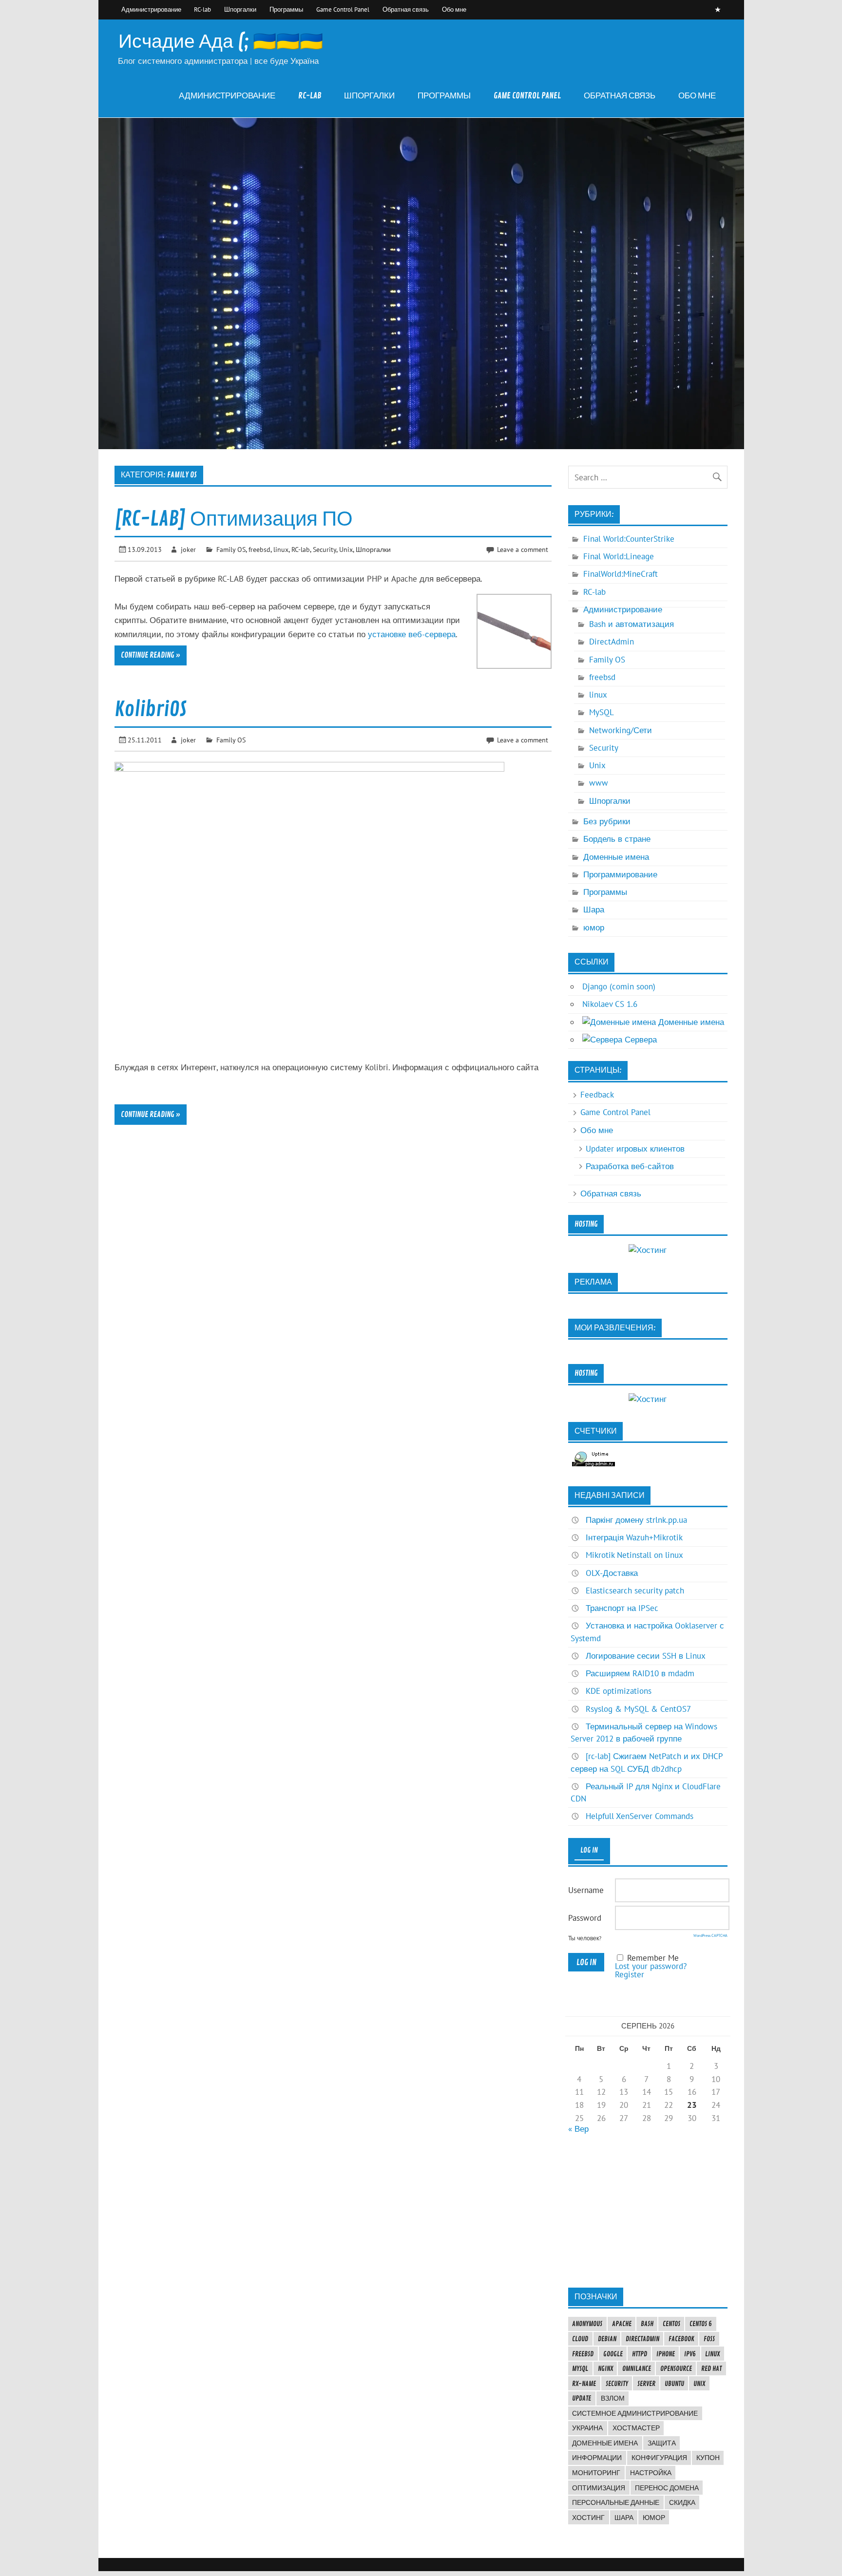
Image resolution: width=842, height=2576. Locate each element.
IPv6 (690, 2354)
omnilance (637, 2368)
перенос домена (667, 2488)
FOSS (709, 2339)
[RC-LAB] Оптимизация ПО (234, 519)
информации (597, 2458)
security (617, 2384)
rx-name (584, 2384)
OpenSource (676, 2368)
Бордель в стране (617, 839)
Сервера (640, 1040)
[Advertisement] (648, 2210)
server (646, 2384)
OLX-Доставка (612, 1573)
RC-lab (202, 9)
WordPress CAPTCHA (710, 1935)
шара (624, 2518)
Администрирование (151, 9)
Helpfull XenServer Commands (640, 1816)
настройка (651, 2473)
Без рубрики (607, 821)
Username (586, 1890)
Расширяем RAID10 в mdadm (640, 1673)
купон (708, 2458)
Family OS (231, 549)
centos (671, 2324)
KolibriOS (151, 710)
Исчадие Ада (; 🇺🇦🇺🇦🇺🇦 (221, 42)
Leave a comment (523, 549)
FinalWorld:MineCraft (621, 574)
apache (622, 2324)
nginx (605, 2368)
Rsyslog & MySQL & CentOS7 (638, 1709)
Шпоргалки (240, 9)
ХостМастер (636, 2428)
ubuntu (674, 2384)
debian (607, 2339)
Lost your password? (651, 1966)
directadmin (642, 2339)
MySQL (602, 712)
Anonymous (587, 2324)
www (599, 783)
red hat (711, 2368)
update (582, 2398)
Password (585, 1918)
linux (281, 549)
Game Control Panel (343, 9)
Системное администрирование (635, 2413)
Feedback (597, 1095)
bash (647, 2324)
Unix (346, 549)
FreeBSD (583, 2354)
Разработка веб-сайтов (630, 1166)
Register (630, 1974)
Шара (594, 909)
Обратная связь (406, 9)
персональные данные (616, 2502)
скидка (682, 2502)
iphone (666, 2354)
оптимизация (599, 2488)
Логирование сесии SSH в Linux (646, 1656)
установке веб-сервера (412, 634)
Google (613, 2354)
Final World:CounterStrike (629, 539)
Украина (587, 2428)
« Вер (578, 2129)
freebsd (259, 549)
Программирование (620, 874)
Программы (286, 9)
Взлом (613, 2398)
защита (662, 2443)
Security (325, 549)
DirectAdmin (612, 642)
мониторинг (596, 2473)
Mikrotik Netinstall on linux (634, 1555)
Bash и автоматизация (631, 624)
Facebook (681, 2339)
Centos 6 (701, 2324)
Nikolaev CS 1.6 (610, 1004)
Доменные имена (616, 857)
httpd (640, 2354)
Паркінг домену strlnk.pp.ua (636, 1520)
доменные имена (605, 2443)
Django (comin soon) (619, 986)
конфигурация (659, 2458)
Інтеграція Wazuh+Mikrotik (634, 1537)
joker (188, 549)
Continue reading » (151, 655)
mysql (580, 2368)
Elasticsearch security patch (635, 1591)
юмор (594, 928)
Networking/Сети (621, 730)
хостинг (588, 2518)
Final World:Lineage (619, 556)
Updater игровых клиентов (635, 1149)
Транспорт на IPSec (622, 1608)
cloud (580, 2339)
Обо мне (454, 9)
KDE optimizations (619, 1691)
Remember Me (653, 1958)
